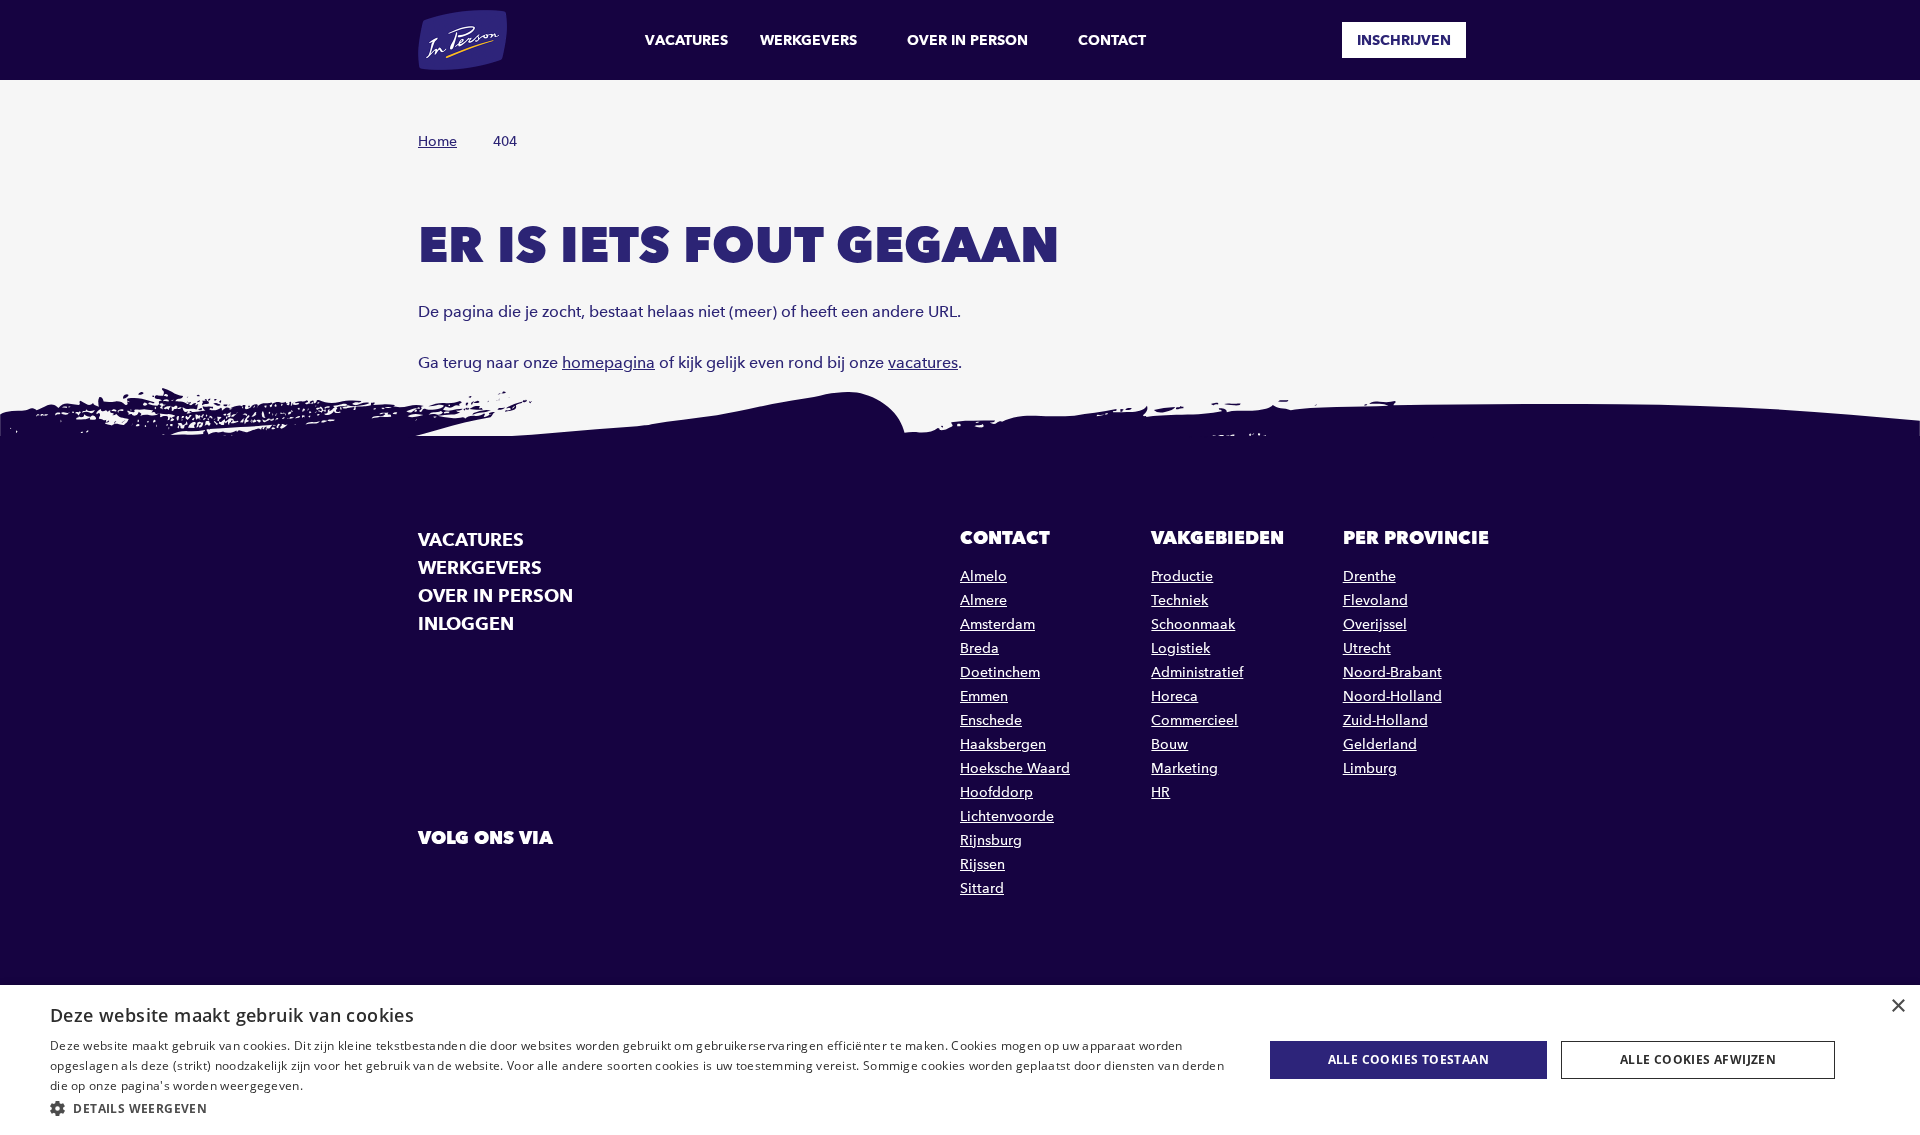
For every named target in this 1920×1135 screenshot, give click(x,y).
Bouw (1169, 744)
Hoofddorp (996, 792)
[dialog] (960, 1060)
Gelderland (1380, 744)
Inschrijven (1404, 40)
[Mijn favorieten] (1312, 40)
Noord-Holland (1392, 696)
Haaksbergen (1003, 744)
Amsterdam (997, 624)
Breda (979, 648)
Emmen (984, 696)
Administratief (1197, 672)
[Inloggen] (1494, 40)
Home (437, 141)
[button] (638, 1108)
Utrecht (1367, 648)
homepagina (608, 362)
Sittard (982, 888)
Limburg (1370, 768)
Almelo (983, 576)
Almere (983, 600)
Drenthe (1369, 576)
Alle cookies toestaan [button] (1408, 1059)
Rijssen (982, 864)
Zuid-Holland (1385, 720)
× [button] (1897, 1006)
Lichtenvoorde (1007, 816)
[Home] (462, 40)
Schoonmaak (1193, 624)
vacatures (923, 362)
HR (1160, 792)
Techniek (1179, 600)
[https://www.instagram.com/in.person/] (538, 883)
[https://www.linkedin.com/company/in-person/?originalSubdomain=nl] (487, 883)
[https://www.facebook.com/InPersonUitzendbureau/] (436, 883)
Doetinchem (1000, 672)
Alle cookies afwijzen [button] (1698, 1059)
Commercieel (1194, 720)
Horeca (1174, 696)
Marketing (1184, 768)
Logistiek (1180, 648)
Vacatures (686, 40)
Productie (1182, 576)
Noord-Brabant (1392, 672)
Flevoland (1375, 600)
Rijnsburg (991, 840)
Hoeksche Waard (1015, 768)
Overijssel (1375, 624)
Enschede (991, 720)
